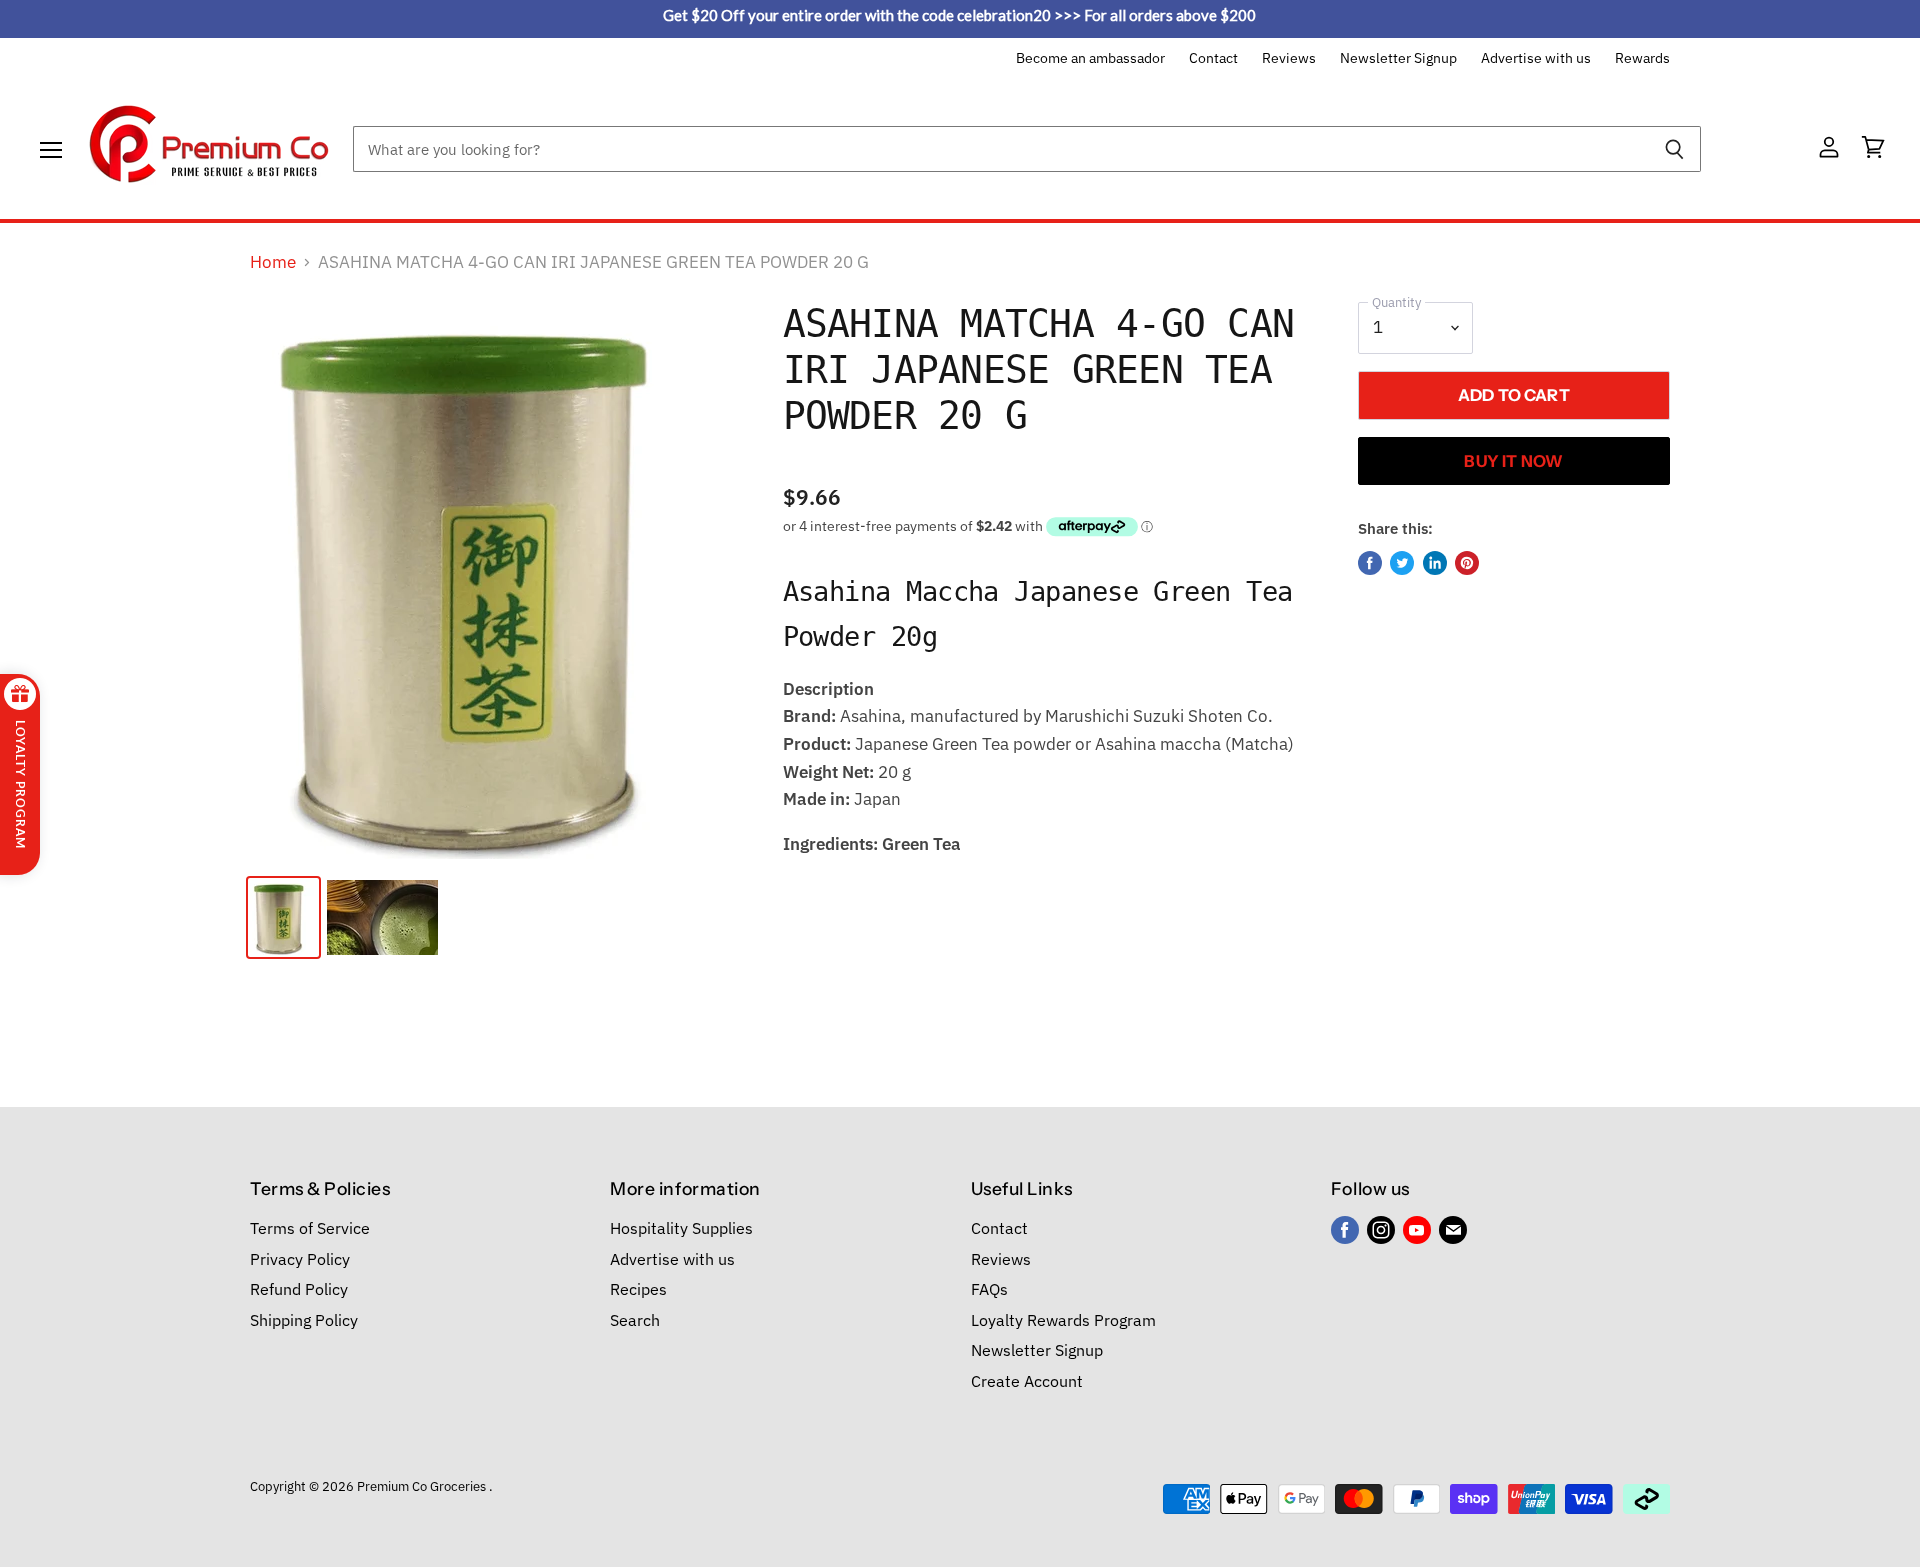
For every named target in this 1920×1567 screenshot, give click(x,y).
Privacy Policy (300, 1259)
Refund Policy (299, 1289)
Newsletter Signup (1398, 59)
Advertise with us (1536, 59)
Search (635, 1320)
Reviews (1289, 59)
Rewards (1642, 59)
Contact (1213, 59)
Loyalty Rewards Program (1063, 1320)
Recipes (638, 1289)
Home (273, 263)
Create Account (1027, 1381)
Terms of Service (310, 1228)
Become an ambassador (1090, 59)
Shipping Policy (304, 1320)
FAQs (989, 1289)
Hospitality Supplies (681, 1228)
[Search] (1674, 149)
